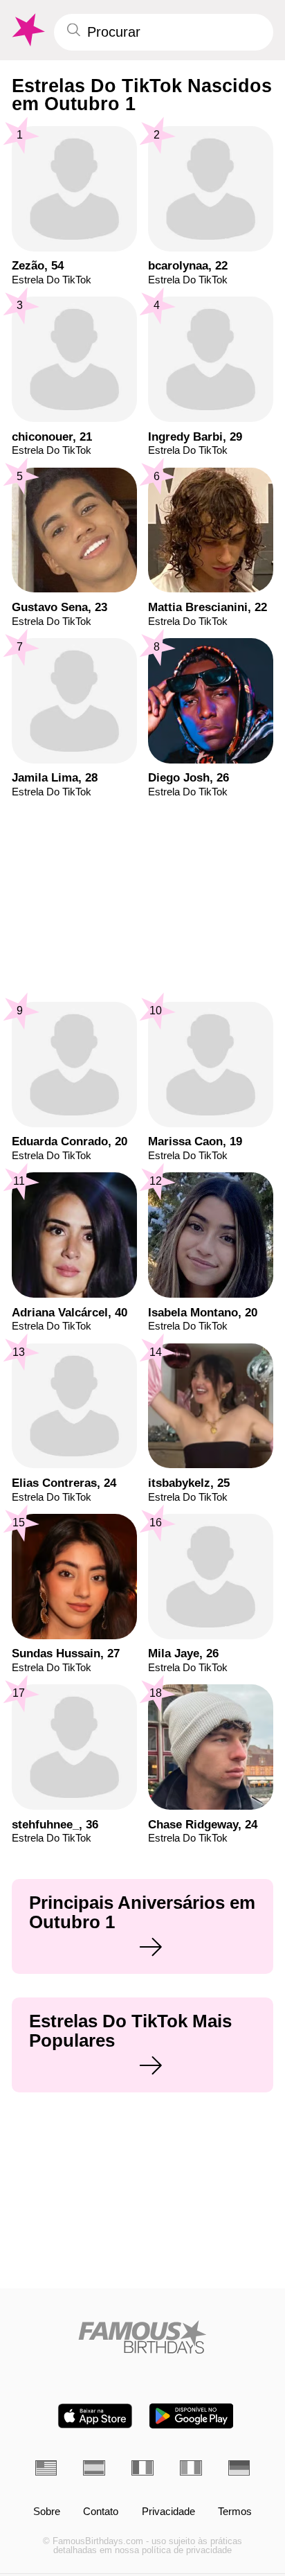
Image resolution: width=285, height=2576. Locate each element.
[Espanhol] (94, 2468)
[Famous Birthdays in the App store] (95, 2416)
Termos (235, 2512)
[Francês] (142, 2468)
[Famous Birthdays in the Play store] (191, 2416)
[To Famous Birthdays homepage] (27, 30)
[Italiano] (191, 2468)
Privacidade (168, 2512)
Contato (101, 2512)
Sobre (47, 2512)
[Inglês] (46, 2468)
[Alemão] (239, 2468)
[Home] (143, 2337)
